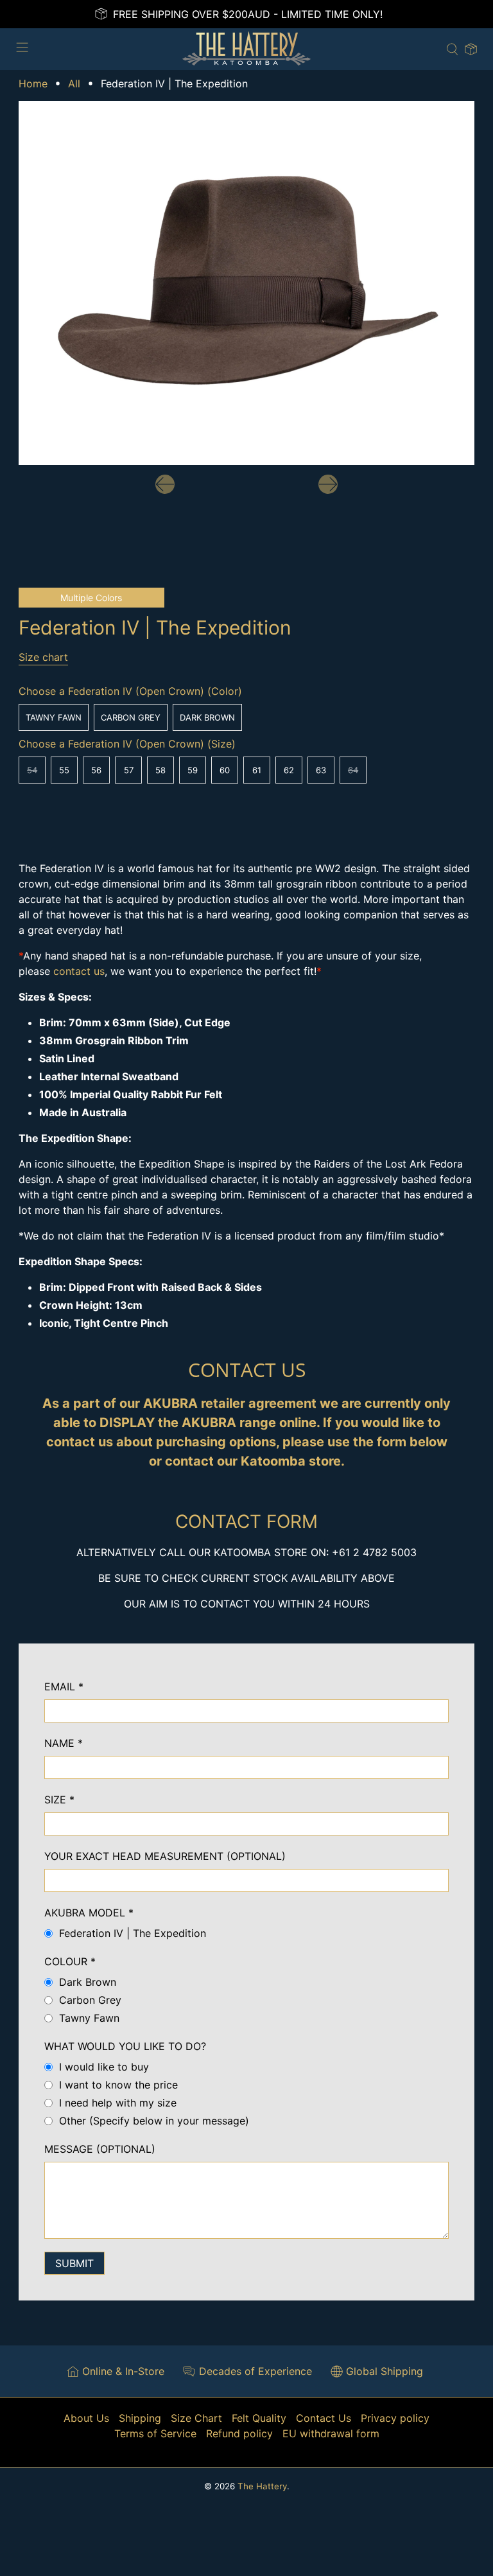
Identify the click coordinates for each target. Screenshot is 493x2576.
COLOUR (70, 1961)
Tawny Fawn (54, 717)
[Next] (328, 484)
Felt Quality (259, 2418)
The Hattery (262, 2486)
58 (160, 770)
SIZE (59, 1800)
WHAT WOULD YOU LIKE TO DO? (125, 2046)
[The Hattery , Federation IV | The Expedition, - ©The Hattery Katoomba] (246, 283)
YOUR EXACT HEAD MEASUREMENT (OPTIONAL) (165, 1856)
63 (321, 770)
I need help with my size (118, 2103)
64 (353, 770)
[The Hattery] (246, 49)
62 (289, 770)
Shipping (140, 2418)
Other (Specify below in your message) (154, 2121)
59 (193, 770)
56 (96, 770)
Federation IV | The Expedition (133, 1933)
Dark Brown (207, 717)
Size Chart (196, 2418)
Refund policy (239, 2433)
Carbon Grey (131, 717)
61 (257, 770)
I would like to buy (104, 2067)
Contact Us (324, 2418)
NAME (64, 1743)
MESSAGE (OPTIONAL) (100, 2149)
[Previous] (165, 484)
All (74, 83)
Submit (74, 2263)
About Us (86, 2418)
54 (32, 770)
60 (225, 770)
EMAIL (64, 1687)
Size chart (43, 657)
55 (64, 770)
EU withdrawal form (331, 2433)
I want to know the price (118, 2085)
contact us (79, 971)
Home (33, 83)
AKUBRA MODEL (89, 1913)
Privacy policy (395, 2418)
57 (129, 770)
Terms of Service (155, 2433)
